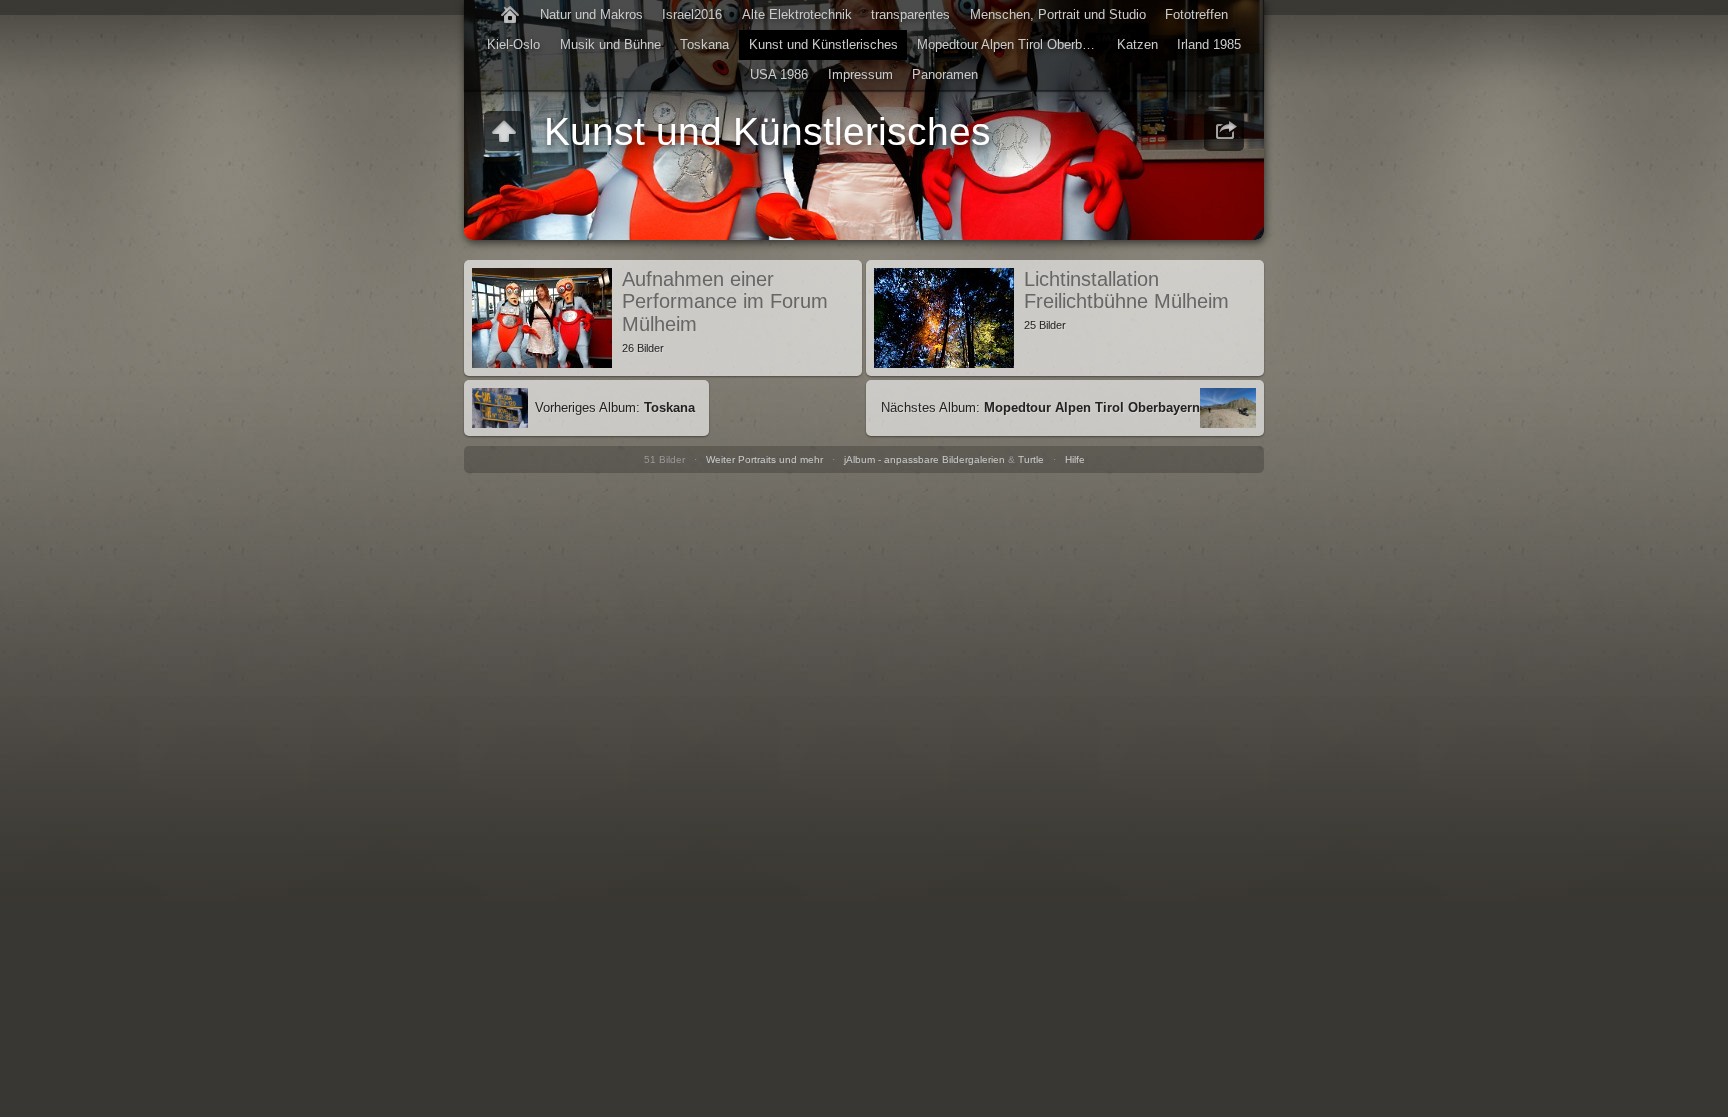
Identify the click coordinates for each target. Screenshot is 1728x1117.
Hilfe (1075, 459)
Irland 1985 (1209, 44)
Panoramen (945, 74)
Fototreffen (1196, 14)
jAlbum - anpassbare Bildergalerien (924, 459)
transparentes (910, 14)
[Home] (510, 15)
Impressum (860, 74)
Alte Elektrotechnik (797, 14)
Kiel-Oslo (513, 44)
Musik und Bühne (610, 44)
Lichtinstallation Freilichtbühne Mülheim (1126, 290)
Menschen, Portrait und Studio (1058, 14)
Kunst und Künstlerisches (823, 44)
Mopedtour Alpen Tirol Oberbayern (1012, 44)
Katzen (1137, 44)
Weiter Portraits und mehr (764, 459)
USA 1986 (779, 74)
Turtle (1031, 459)
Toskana (704, 44)
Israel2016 (692, 14)
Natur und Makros (591, 14)
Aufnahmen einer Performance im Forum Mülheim (725, 301)
